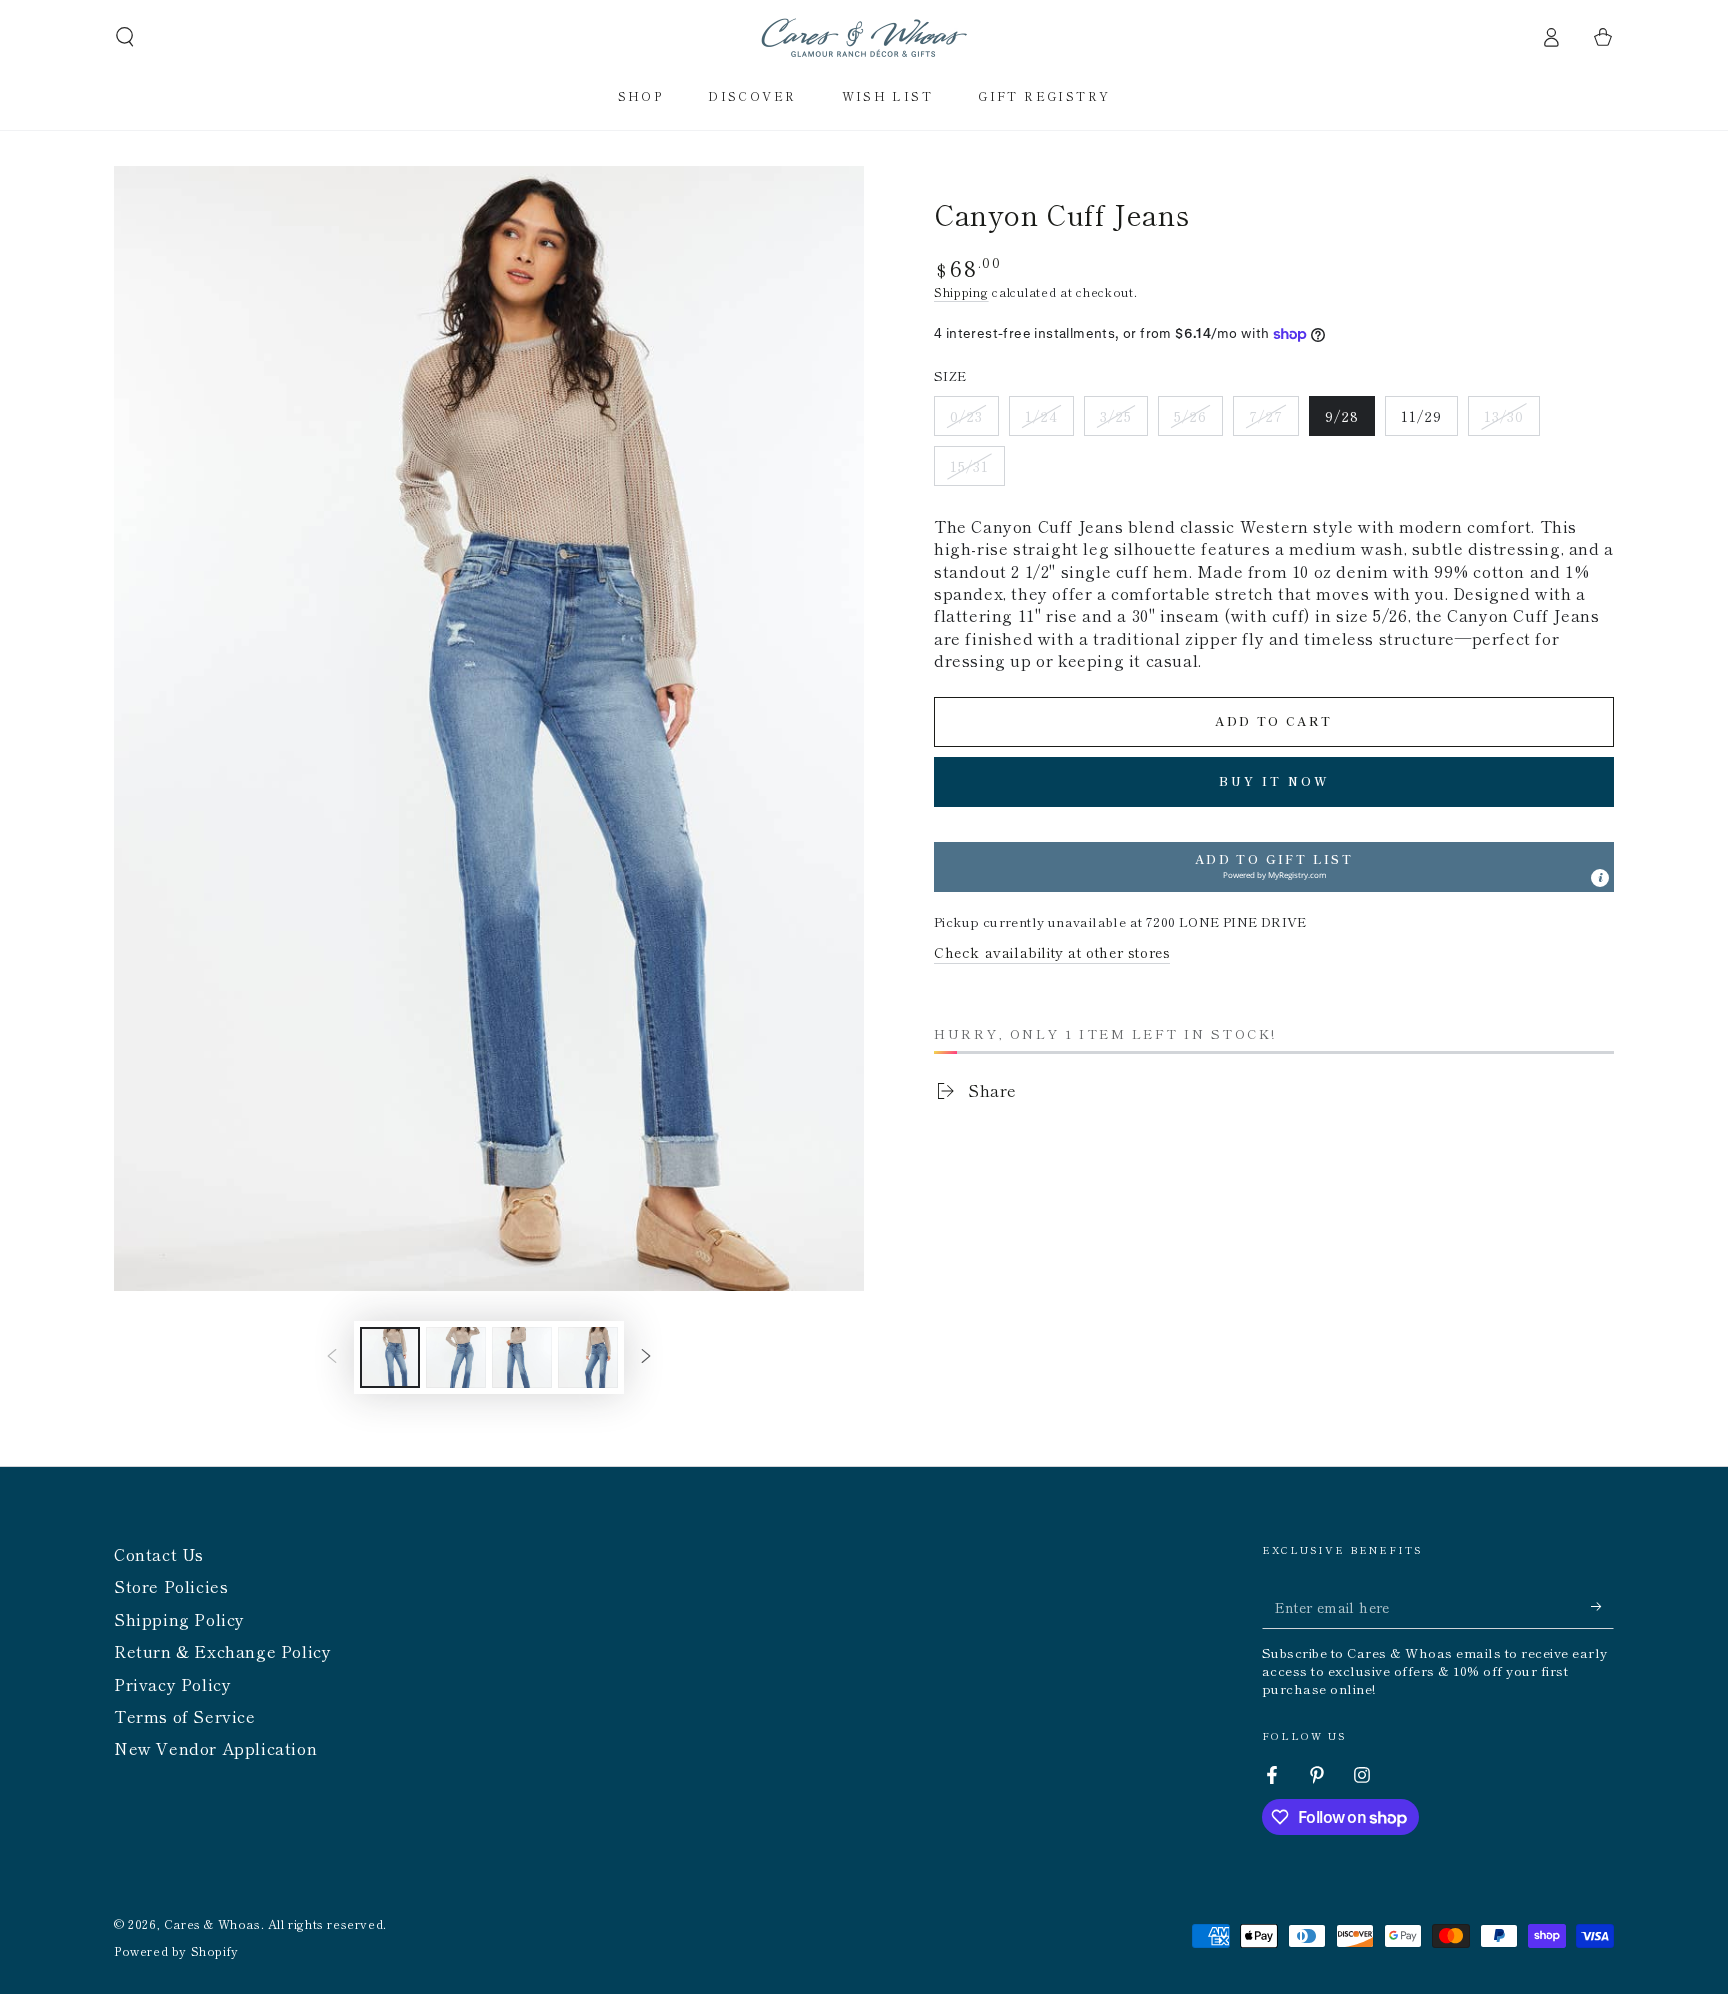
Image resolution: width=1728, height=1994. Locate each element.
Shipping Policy (179, 1619)
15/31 (977, 471)
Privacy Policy (172, 1684)
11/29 (1429, 421)
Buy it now (1274, 780)
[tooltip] (1600, 878)
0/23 (974, 421)
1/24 (1049, 421)
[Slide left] (332, 1358)
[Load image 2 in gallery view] (456, 1357)
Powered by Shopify (176, 1951)
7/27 (1273, 421)
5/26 (1198, 421)
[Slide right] (646, 1358)
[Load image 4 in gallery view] (588, 1357)
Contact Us (159, 1554)
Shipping (961, 291)
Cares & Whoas (212, 1923)
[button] (125, 37)
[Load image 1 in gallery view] (390, 1357)
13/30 (1511, 421)
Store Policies (171, 1586)
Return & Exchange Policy (222, 1651)
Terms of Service (185, 1716)
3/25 (1123, 421)
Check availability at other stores (1052, 952)
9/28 (1349, 421)
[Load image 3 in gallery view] (522, 1357)
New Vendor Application (215, 1748)
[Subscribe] (1602, 1606)
